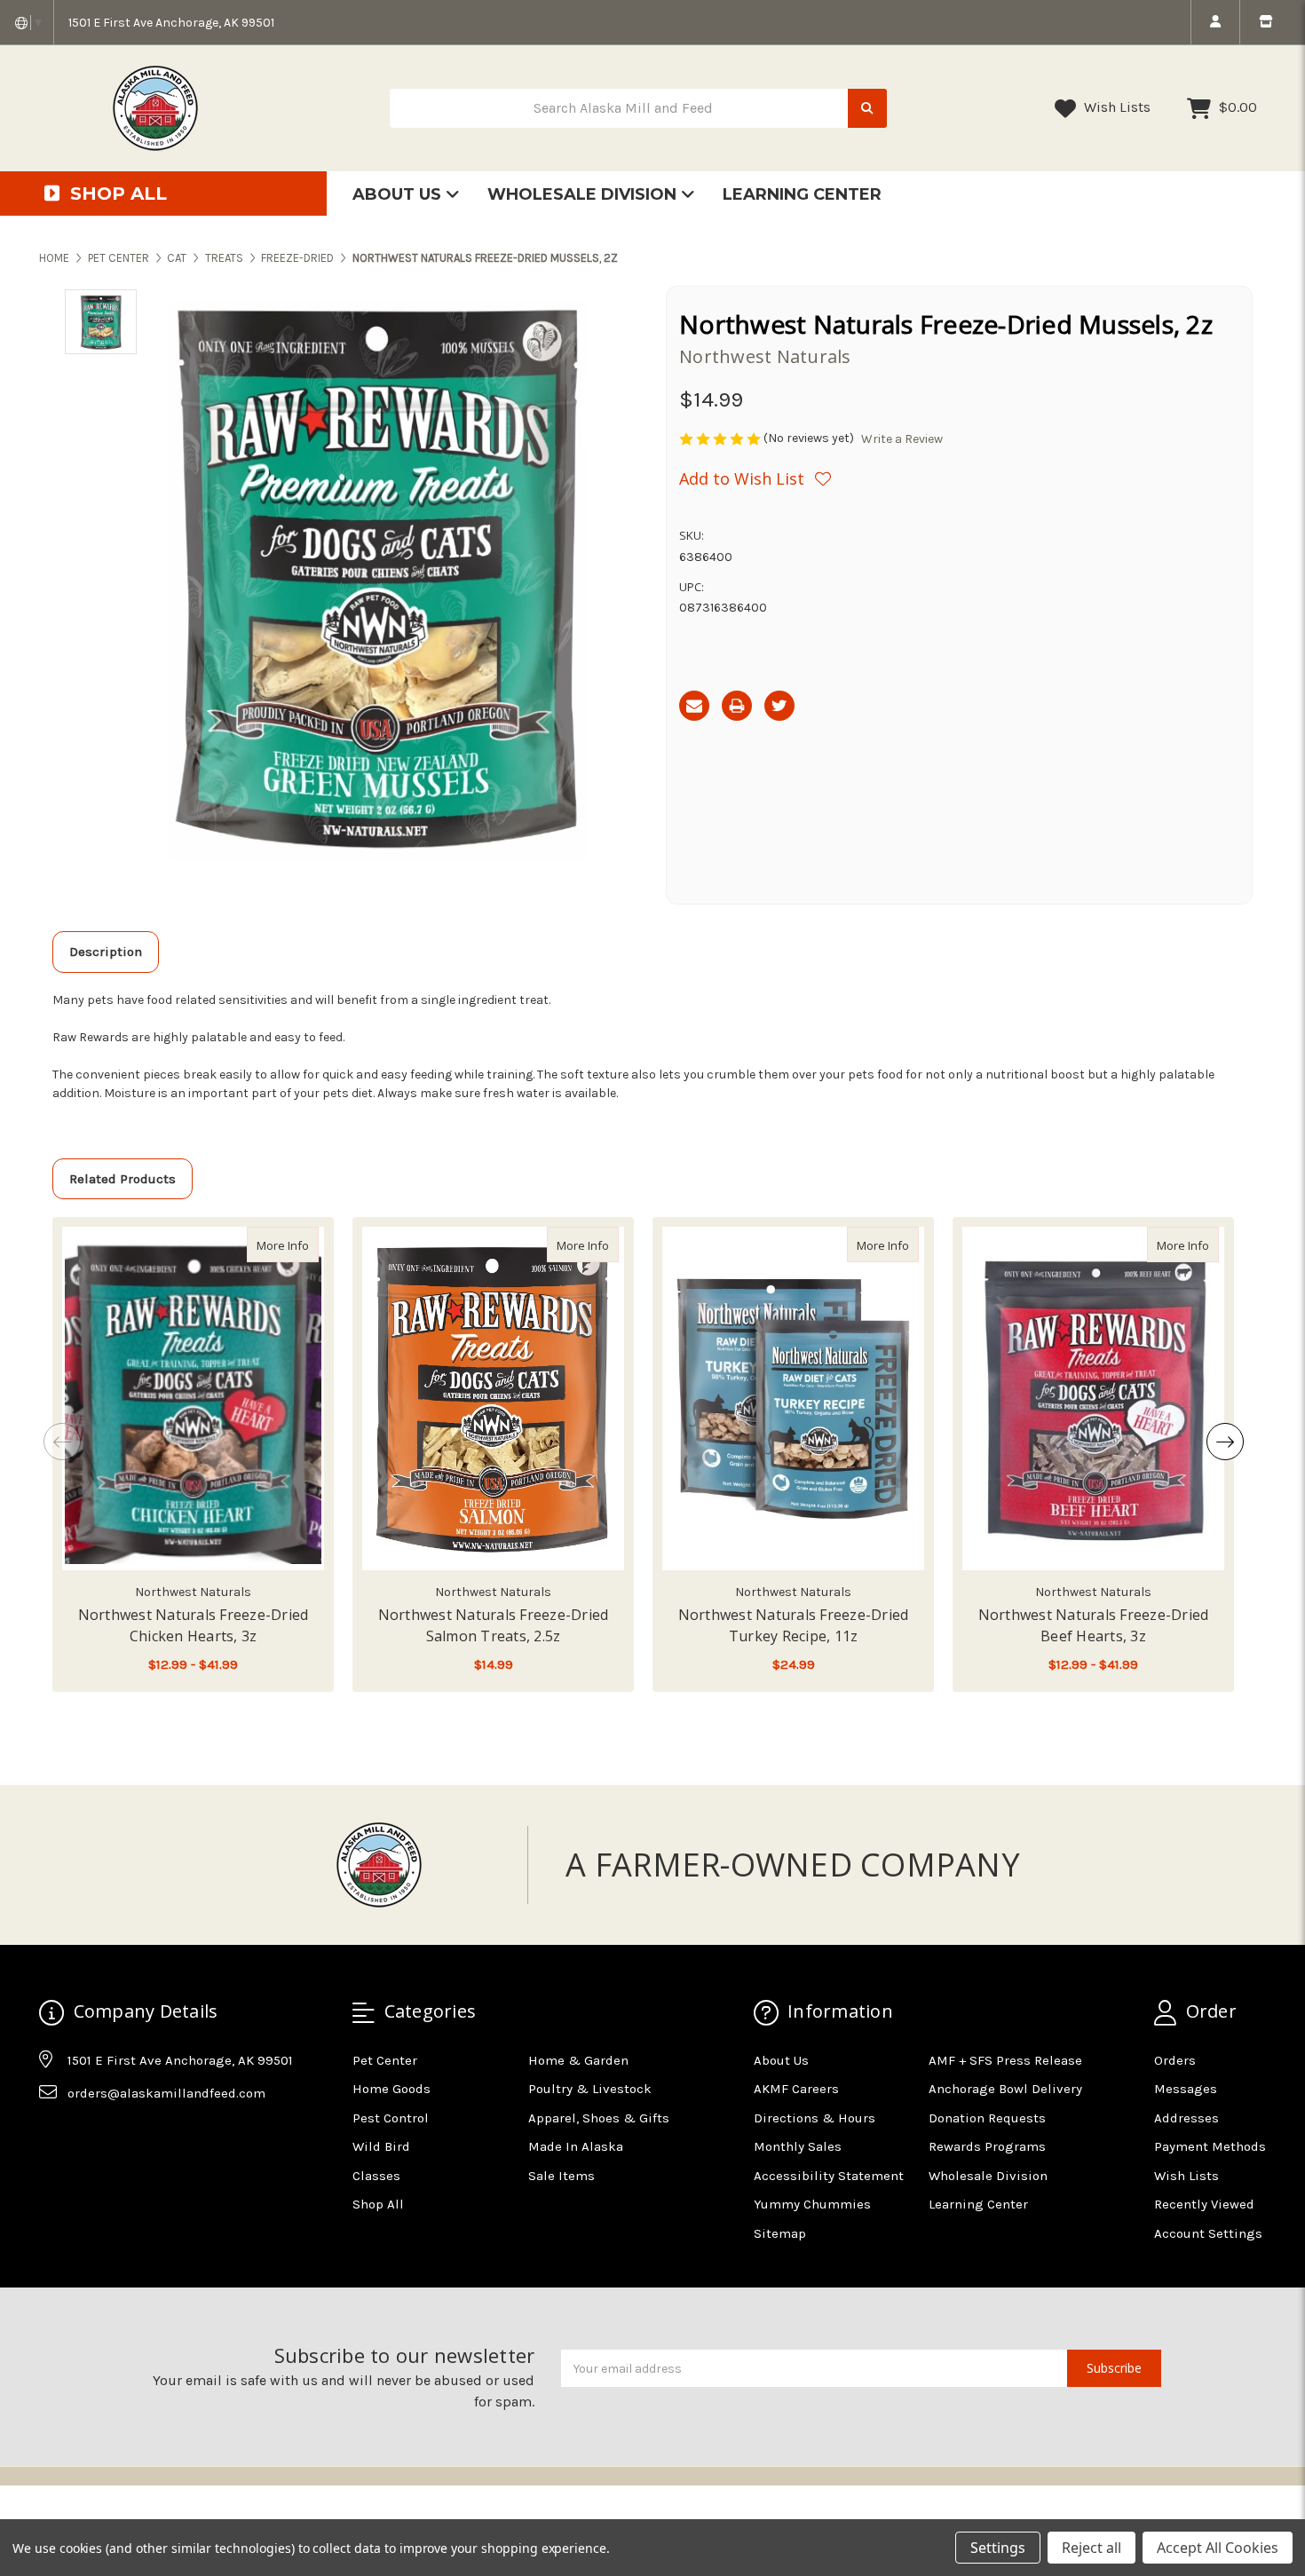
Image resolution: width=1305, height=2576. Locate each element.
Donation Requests (987, 2118)
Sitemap (780, 2233)
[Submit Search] (867, 109)
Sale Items (562, 2176)
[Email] (694, 706)
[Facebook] (51, 2137)
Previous (62, 1442)
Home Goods (391, 2089)
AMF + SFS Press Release (1005, 2060)
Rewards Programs (987, 2146)
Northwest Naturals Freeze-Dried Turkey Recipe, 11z (794, 1625)
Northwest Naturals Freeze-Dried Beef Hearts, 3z (1094, 1625)
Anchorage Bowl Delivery (1005, 2089)
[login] (1215, 22)
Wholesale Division (584, 194)
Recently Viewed (1204, 2204)
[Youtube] (121, 2137)
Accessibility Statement (829, 2176)
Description (106, 952)
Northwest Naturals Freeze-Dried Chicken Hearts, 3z (194, 1625)
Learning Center (802, 194)
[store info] (1265, 22)
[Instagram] (86, 2137)
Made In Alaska (576, 2146)
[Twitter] (779, 706)
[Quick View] (300, 1245)
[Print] (737, 706)
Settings (998, 2548)
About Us (399, 194)
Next (1225, 1442)
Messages (1186, 2089)
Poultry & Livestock (590, 2089)
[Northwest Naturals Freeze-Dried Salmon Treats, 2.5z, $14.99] (493, 1399)
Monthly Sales (798, 2146)
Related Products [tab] (123, 1179)
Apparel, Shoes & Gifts (599, 2118)
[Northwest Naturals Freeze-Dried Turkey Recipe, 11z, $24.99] (793, 1399)
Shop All (378, 2204)
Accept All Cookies (1218, 2548)
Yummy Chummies (812, 2204)
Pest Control (391, 2118)
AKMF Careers (796, 2089)
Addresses (1186, 2118)
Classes (376, 2176)
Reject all (1091, 2548)
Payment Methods (1210, 2146)
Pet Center (385, 2060)
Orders (1175, 2060)
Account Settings (1208, 2233)
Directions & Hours (815, 2118)
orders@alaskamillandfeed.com (166, 2093)
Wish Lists (1115, 107)
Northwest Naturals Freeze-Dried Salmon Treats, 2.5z (494, 1625)
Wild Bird (381, 2146)
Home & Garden (578, 2060)
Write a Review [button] (902, 439)
